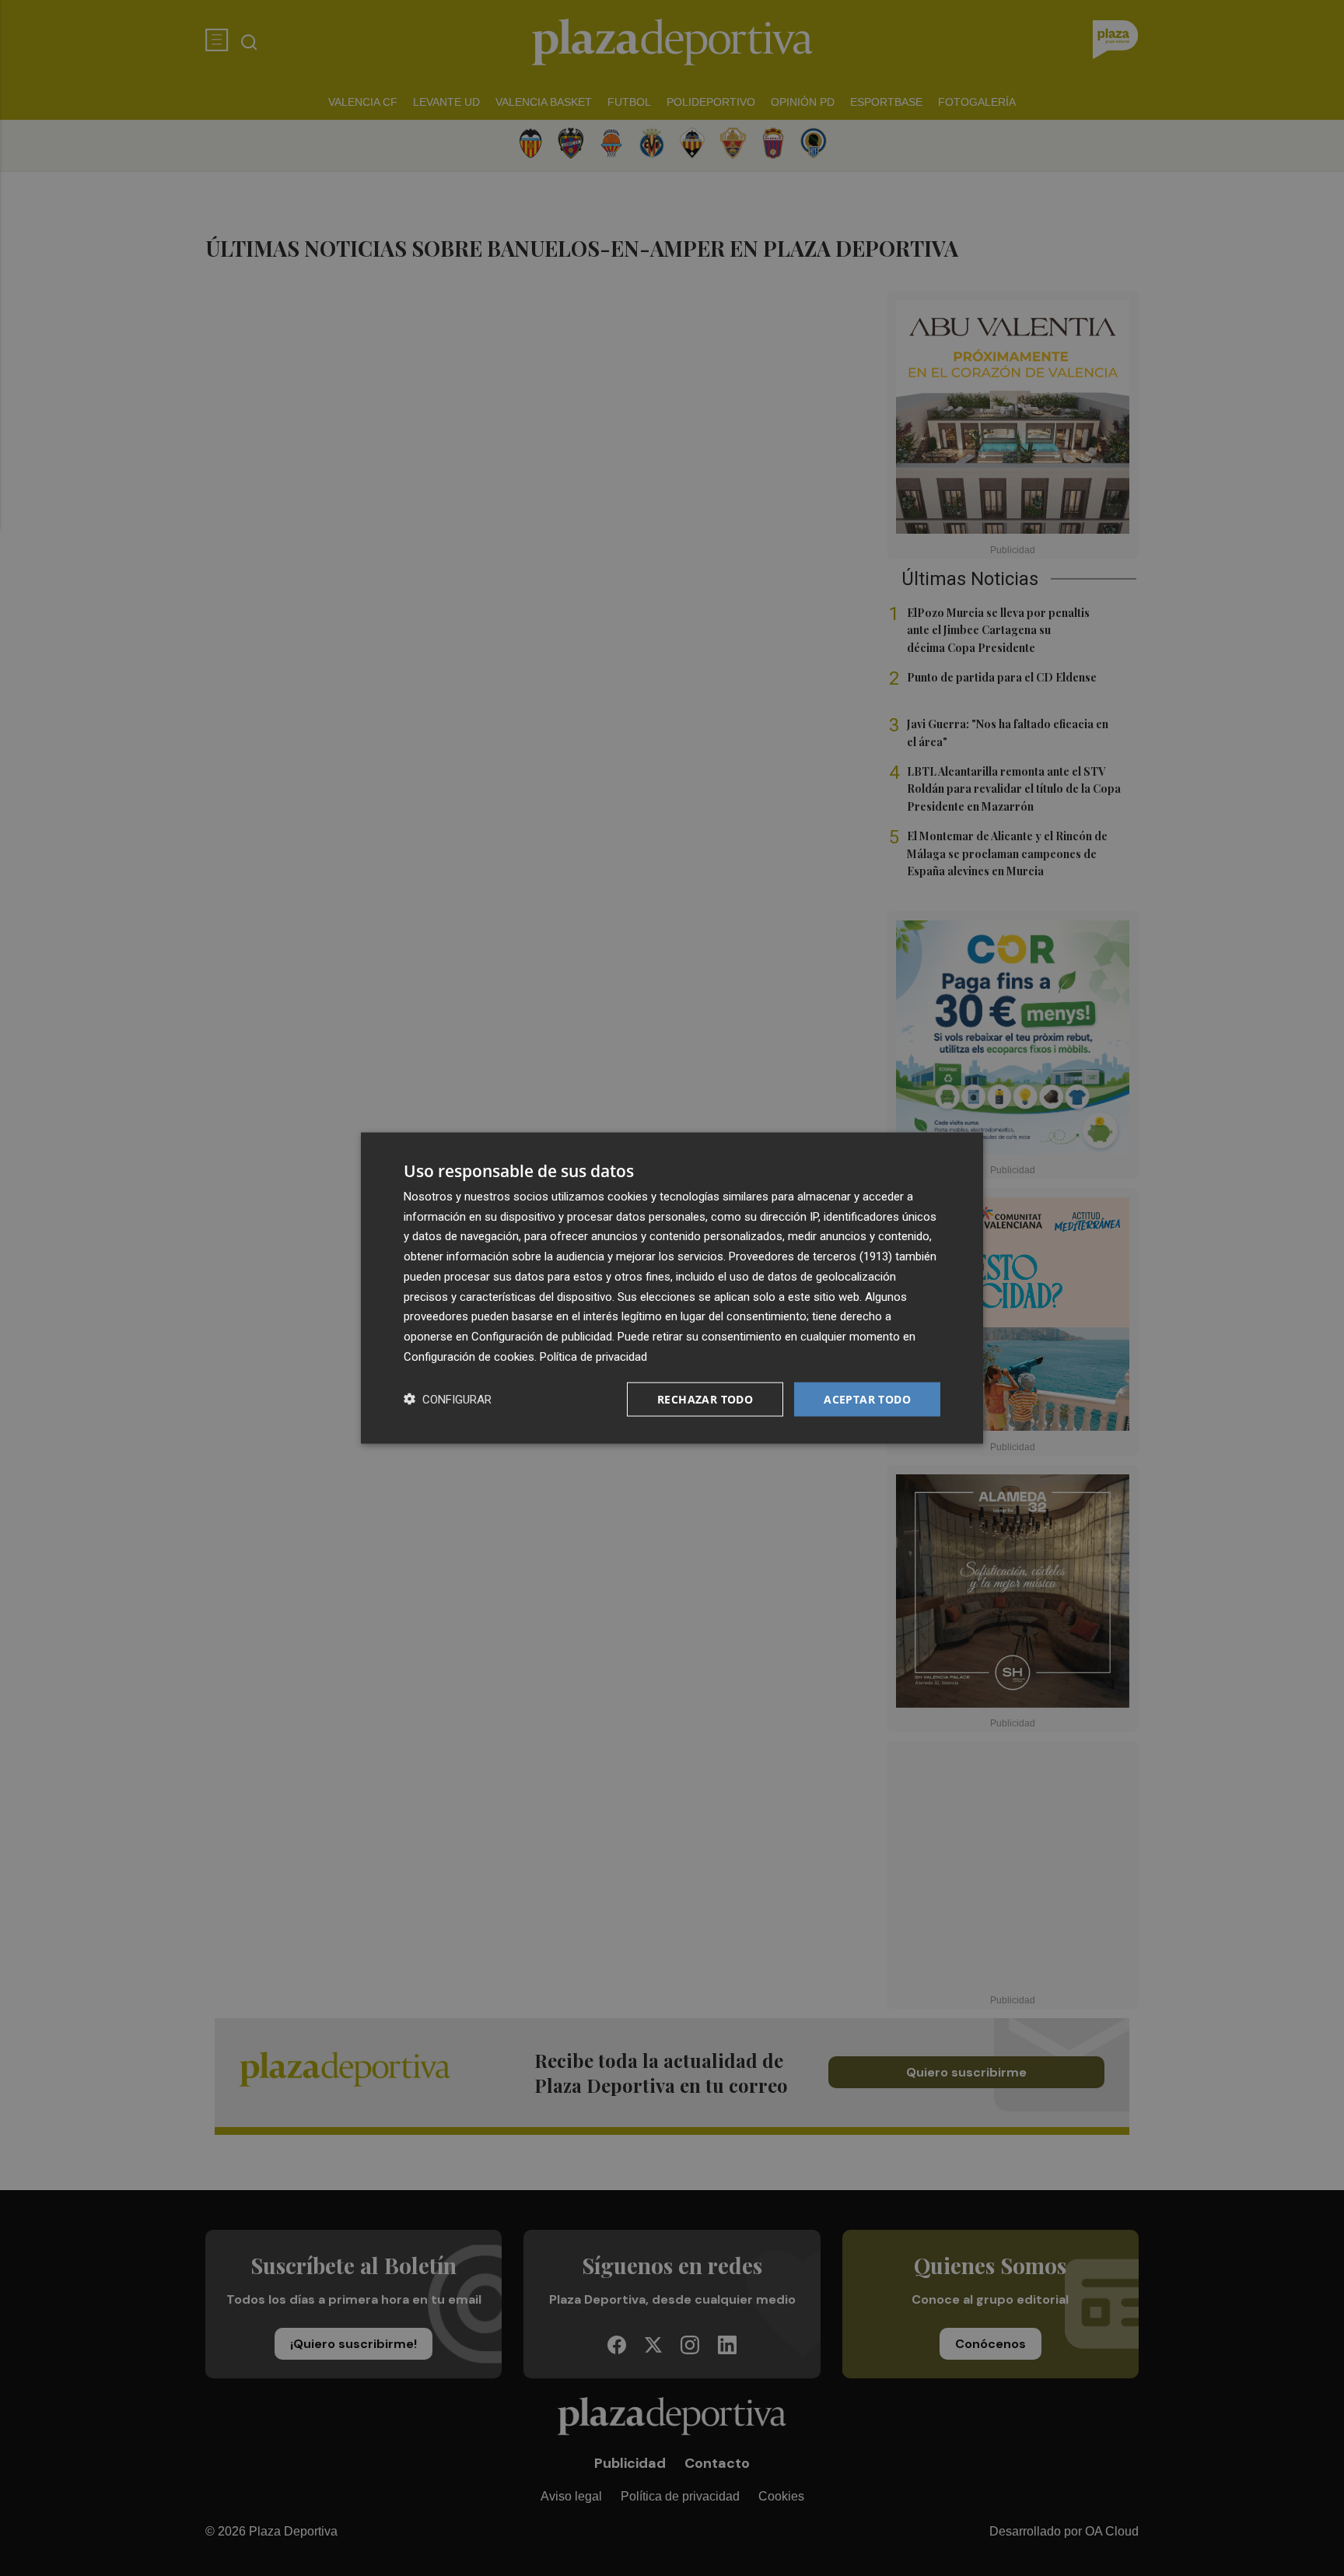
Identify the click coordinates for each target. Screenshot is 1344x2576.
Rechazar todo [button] (705, 1398)
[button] (448, 1399)
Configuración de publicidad (542, 1337)
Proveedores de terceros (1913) (810, 1256)
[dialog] (672, 1288)
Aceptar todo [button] (867, 1398)
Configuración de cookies (469, 1356)
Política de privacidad (593, 1356)
